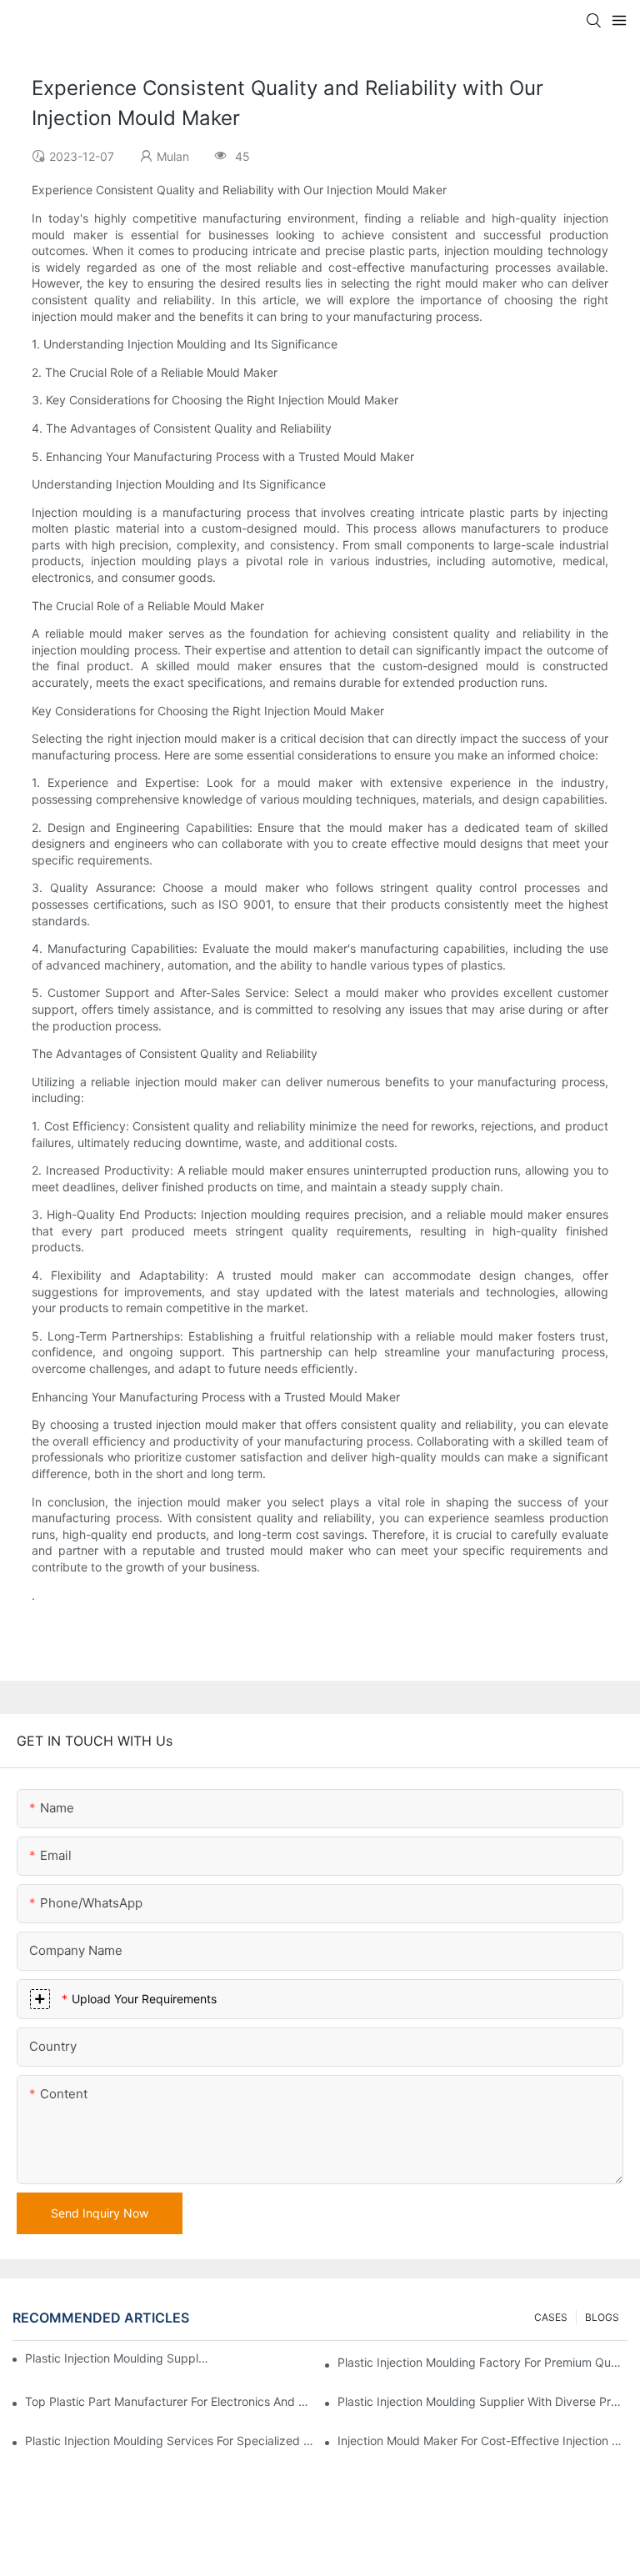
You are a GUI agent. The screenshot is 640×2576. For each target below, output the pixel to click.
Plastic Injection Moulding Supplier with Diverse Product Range (482, 2401)
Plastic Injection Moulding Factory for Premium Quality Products (482, 2362)
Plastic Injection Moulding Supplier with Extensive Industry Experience (117, 2358)
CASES (551, 2317)
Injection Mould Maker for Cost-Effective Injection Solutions (482, 2441)
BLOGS (602, 2317)
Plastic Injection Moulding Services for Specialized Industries (170, 2441)
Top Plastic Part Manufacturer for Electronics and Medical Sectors (170, 2401)
